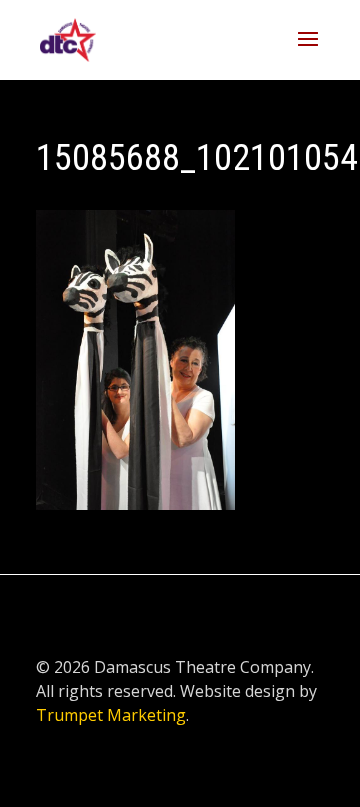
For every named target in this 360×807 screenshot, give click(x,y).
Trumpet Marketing (111, 715)
